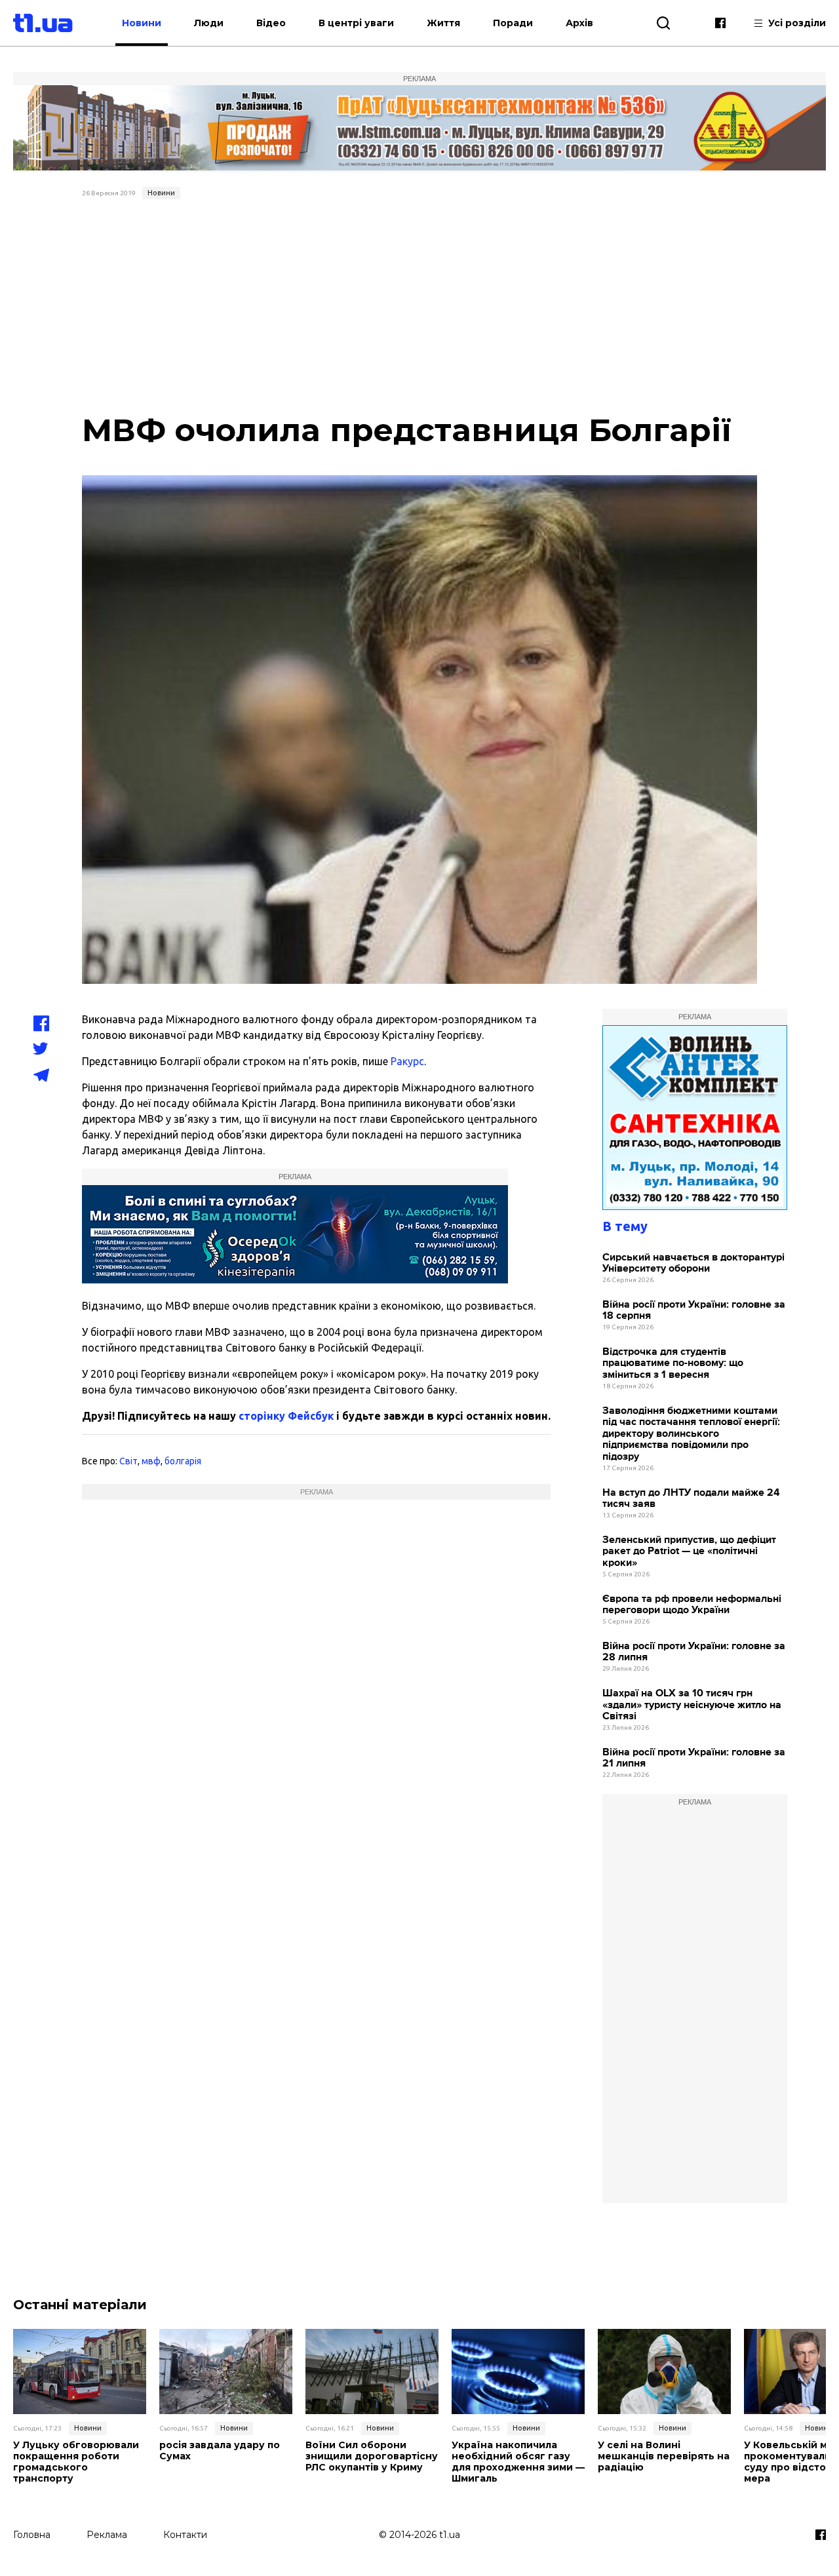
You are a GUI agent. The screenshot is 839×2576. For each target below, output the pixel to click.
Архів (579, 23)
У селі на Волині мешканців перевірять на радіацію (664, 2456)
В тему (625, 1226)
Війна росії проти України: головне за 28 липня (694, 1652)
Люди (209, 23)
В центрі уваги (356, 23)
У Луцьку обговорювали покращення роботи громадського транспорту (76, 2462)
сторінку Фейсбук (286, 1416)
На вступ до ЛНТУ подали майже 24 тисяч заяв (691, 1499)
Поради (513, 23)
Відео (271, 23)
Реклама (107, 2535)
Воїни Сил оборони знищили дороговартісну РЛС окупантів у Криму (372, 2456)
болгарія (183, 1461)
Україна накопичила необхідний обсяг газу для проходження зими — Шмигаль (518, 2462)
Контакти (185, 2535)
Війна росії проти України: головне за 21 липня (694, 1758)
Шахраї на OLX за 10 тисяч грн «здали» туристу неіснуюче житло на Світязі (692, 1705)
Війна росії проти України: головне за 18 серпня (694, 1311)
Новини (142, 23)
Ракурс (407, 1061)
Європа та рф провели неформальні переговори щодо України (692, 1605)
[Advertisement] (419, 303)
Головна (32, 2535)
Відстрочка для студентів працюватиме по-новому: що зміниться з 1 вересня (673, 1363)
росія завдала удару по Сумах (220, 2451)
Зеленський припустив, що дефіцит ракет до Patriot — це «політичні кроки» (689, 1551)
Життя (443, 23)
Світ (128, 1461)
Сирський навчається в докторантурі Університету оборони (693, 1263)
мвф (151, 1461)
